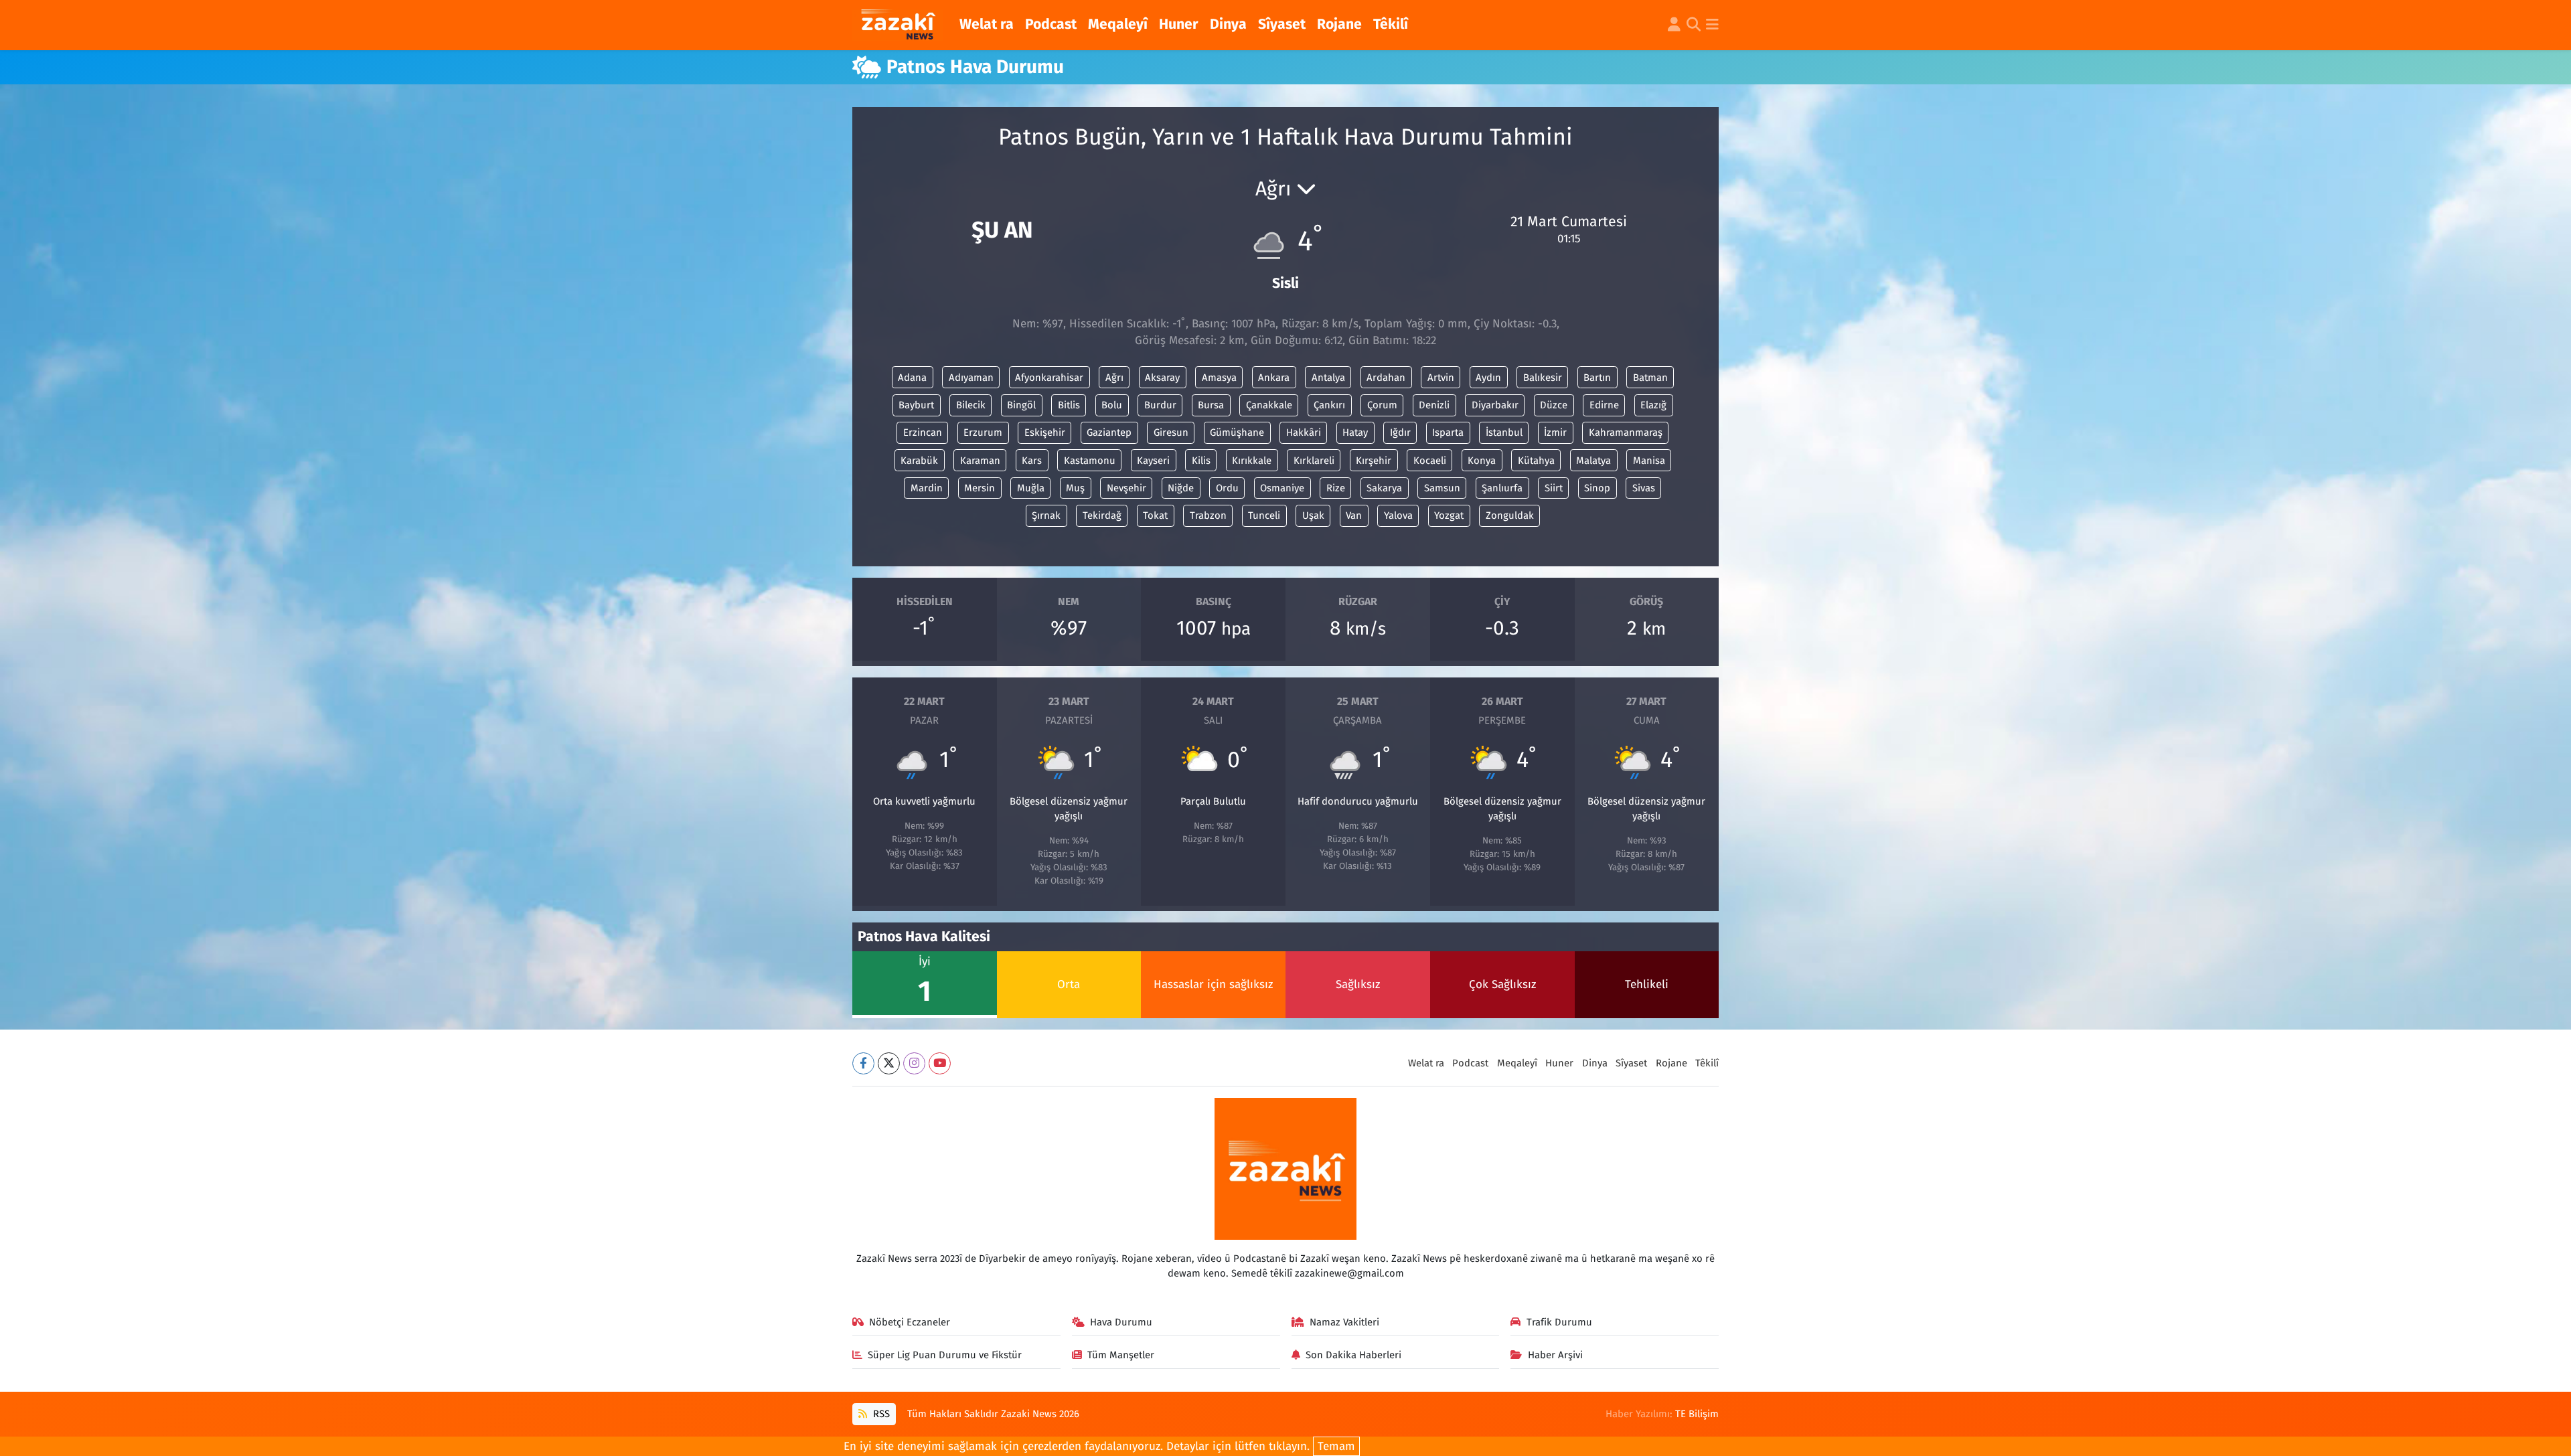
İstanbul (1504, 432)
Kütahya (1536, 461)
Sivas (1644, 488)
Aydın (1488, 378)
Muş (1075, 488)
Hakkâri (1304, 432)
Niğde (1181, 488)
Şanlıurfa (1502, 488)
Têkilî (1391, 24)
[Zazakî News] (898, 25)
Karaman (980, 461)
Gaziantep (1109, 432)
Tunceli (1264, 515)
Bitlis (1069, 405)
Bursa (1211, 405)
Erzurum (983, 432)
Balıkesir (1543, 378)
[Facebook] (863, 1063)
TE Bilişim (1697, 1414)
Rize (1336, 488)
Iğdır (1400, 432)
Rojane (1339, 24)
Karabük (919, 461)
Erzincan (923, 432)
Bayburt (916, 405)
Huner (1179, 24)
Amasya (1219, 378)
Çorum (1382, 405)
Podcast (1051, 24)
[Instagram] (914, 1063)
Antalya (1328, 378)
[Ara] (1694, 25)
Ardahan (1386, 378)
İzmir (1555, 432)
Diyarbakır (1495, 405)
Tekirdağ (1102, 515)
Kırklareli (1314, 461)
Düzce (1554, 405)
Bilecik (971, 405)
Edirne (1604, 405)
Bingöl (1021, 405)
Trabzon (1208, 515)
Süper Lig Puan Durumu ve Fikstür (945, 1355)
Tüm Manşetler (1121, 1355)
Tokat (1155, 515)
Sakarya (1384, 488)
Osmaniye (1282, 488)
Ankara (1274, 378)
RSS (880, 1414)
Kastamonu (1090, 461)
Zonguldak (1510, 515)
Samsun (1442, 488)
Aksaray (1162, 378)
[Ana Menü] (1712, 25)
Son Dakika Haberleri (1353, 1355)
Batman (1650, 378)
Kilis (1201, 461)
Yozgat (1449, 515)
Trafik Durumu (1559, 1322)
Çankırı (1329, 405)
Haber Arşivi (1555, 1355)
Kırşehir (1374, 461)
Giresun (1171, 432)
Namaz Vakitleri (1344, 1322)
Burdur (1160, 405)
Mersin (980, 488)
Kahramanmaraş (1626, 432)
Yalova (1398, 515)
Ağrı (1114, 378)
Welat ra (987, 24)
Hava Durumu (1121, 1322)
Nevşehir (1126, 488)
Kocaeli (1430, 461)
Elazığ (1653, 405)
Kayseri (1153, 461)
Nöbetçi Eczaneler (910, 1322)
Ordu (1227, 488)
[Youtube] (940, 1063)
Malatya (1593, 461)
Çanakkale (1269, 405)
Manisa (1649, 461)
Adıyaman (971, 378)
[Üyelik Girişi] (1674, 25)
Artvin (1441, 378)
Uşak (1313, 515)
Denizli (1434, 405)
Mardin (927, 488)
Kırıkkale (1252, 461)
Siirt (1554, 488)
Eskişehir (1045, 432)
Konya (1482, 461)
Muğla (1031, 488)
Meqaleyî (1118, 24)
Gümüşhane (1237, 432)
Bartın (1597, 378)
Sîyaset (1282, 24)
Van (1354, 515)
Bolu (1112, 405)
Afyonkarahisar (1049, 378)
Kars (1032, 461)
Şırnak (1046, 515)
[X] (889, 1063)
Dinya (1228, 24)
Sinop (1597, 488)
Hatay (1355, 432)
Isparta (1448, 432)
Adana (912, 378)
